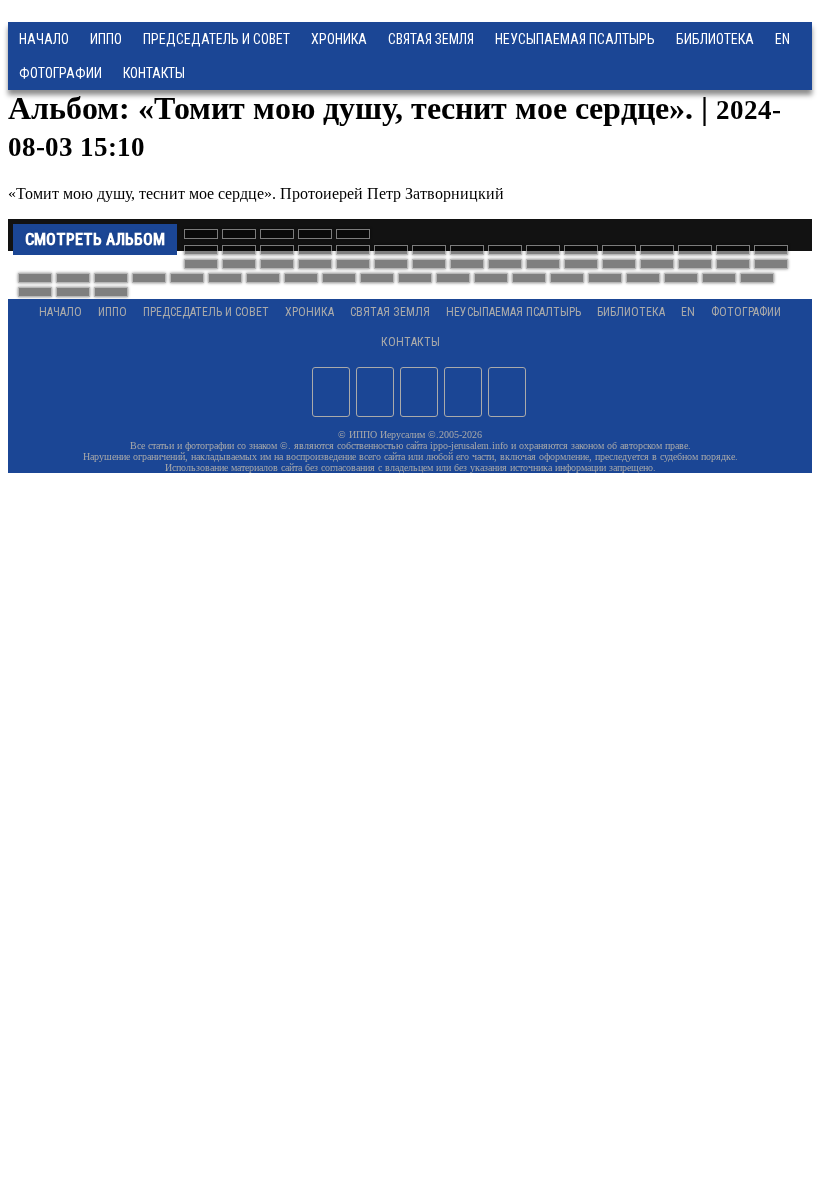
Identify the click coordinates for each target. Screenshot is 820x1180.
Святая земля (431, 39)
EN (782, 39)
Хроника (339, 39)
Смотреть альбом (95, 239)
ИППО (106, 39)
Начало (44, 39)
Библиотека (715, 39)
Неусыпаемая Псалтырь (575, 39)
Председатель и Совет (216, 39)
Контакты (410, 342)
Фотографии (746, 312)
